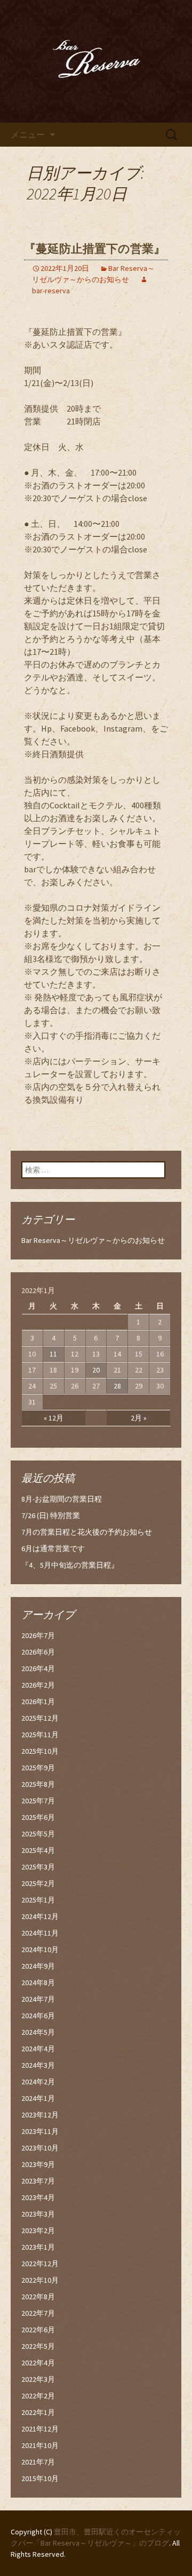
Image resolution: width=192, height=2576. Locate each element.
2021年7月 (38, 2462)
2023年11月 (40, 2131)
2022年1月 (38, 2412)
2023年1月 (38, 2247)
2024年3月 (38, 2065)
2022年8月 (38, 2297)
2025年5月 (38, 1834)
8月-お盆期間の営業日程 (62, 1499)
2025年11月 (40, 1735)
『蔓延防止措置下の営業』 (95, 249)
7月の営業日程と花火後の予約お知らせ (87, 1532)
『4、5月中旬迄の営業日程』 (70, 1565)
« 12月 (54, 1418)
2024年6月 (38, 2016)
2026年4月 (38, 1668)
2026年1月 (38, 1702)
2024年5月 (38, 2032)
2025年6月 (38, 1817)
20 (96, 1370)
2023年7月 (38, 2181)
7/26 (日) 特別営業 (51, 1515)
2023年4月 (38, 2197)
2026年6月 (38, 1652)
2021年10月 (40, 2445)
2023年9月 (38, 2164)
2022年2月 (38, 2396)
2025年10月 (40, 1751)
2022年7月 (38, 2313)
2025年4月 (38, 1850)
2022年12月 (40, 2264)
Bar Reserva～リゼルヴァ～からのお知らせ (93, 1240)
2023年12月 (40, 2115)
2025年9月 (38, 1768)
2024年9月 (38, 1966)
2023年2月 (38, 2230)
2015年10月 (40, 2478)
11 (53, 1354)
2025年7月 (38, 1801)
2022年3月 (38, 2379)
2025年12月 (40, 1718)
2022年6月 (38, 2330)
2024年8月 (38, 1983)
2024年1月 (38, 2098)
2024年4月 (38, 2049)
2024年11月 (40, 1933)
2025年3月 (38, 1867)
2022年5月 (38, 2346)
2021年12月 (40, 2429)
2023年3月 (38, 2214)
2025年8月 (38, 1784)
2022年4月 (38, 2363)
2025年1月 (38, 1900)
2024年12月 (40, 1916)
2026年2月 (38, 1685)
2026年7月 (38, 1635)
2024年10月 (40, 1949)
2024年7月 (38, 1999)
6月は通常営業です (53, 1548)
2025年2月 (38, 1883)
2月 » (139, 1418)
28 (117, 1386)
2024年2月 (38, 2082)
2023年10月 (40, 2148)
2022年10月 (40, 2280)
